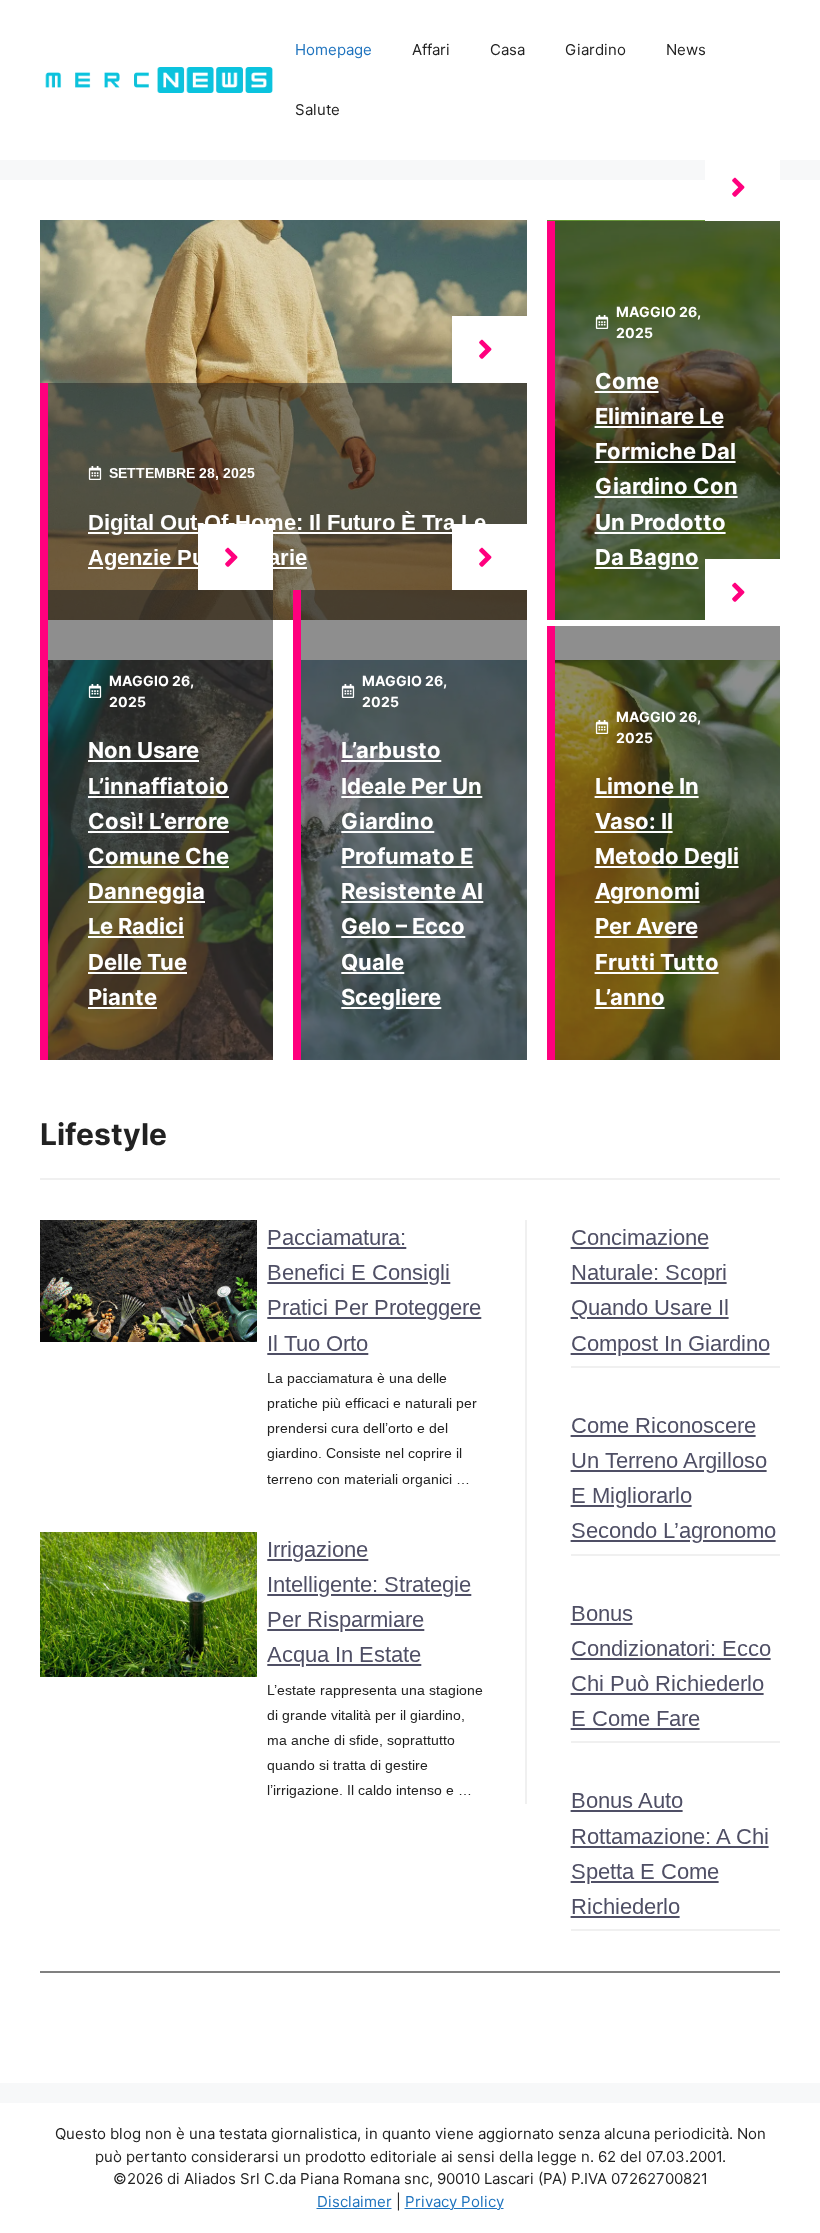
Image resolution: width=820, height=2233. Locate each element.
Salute (317, 109)
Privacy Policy (454, 2201)
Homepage (333, 49)
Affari (431, 49)
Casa (507, 49)
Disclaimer (354, 2201)
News (686, 49)
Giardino (595, 49)
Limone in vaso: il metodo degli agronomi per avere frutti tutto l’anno (667, 891)
